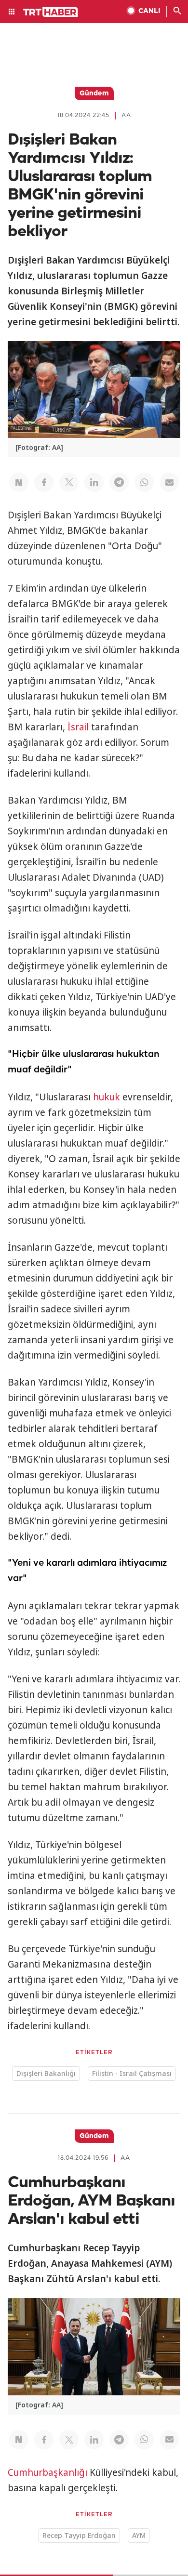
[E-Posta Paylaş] (169, 482)
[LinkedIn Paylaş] (94, 482)
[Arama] (177, 12)
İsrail (78, 727)
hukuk (107, 1097)
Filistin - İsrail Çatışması (132, 2073)
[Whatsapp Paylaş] (144, 482)
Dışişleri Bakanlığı (46, 2073)
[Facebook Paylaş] (44, 482)
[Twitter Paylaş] (69, 482)
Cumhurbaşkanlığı (47, 2472)
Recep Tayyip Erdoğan (79, 2535)
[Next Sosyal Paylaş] (19, 482)
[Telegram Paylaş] (119, 482)
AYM (139, 2535)
